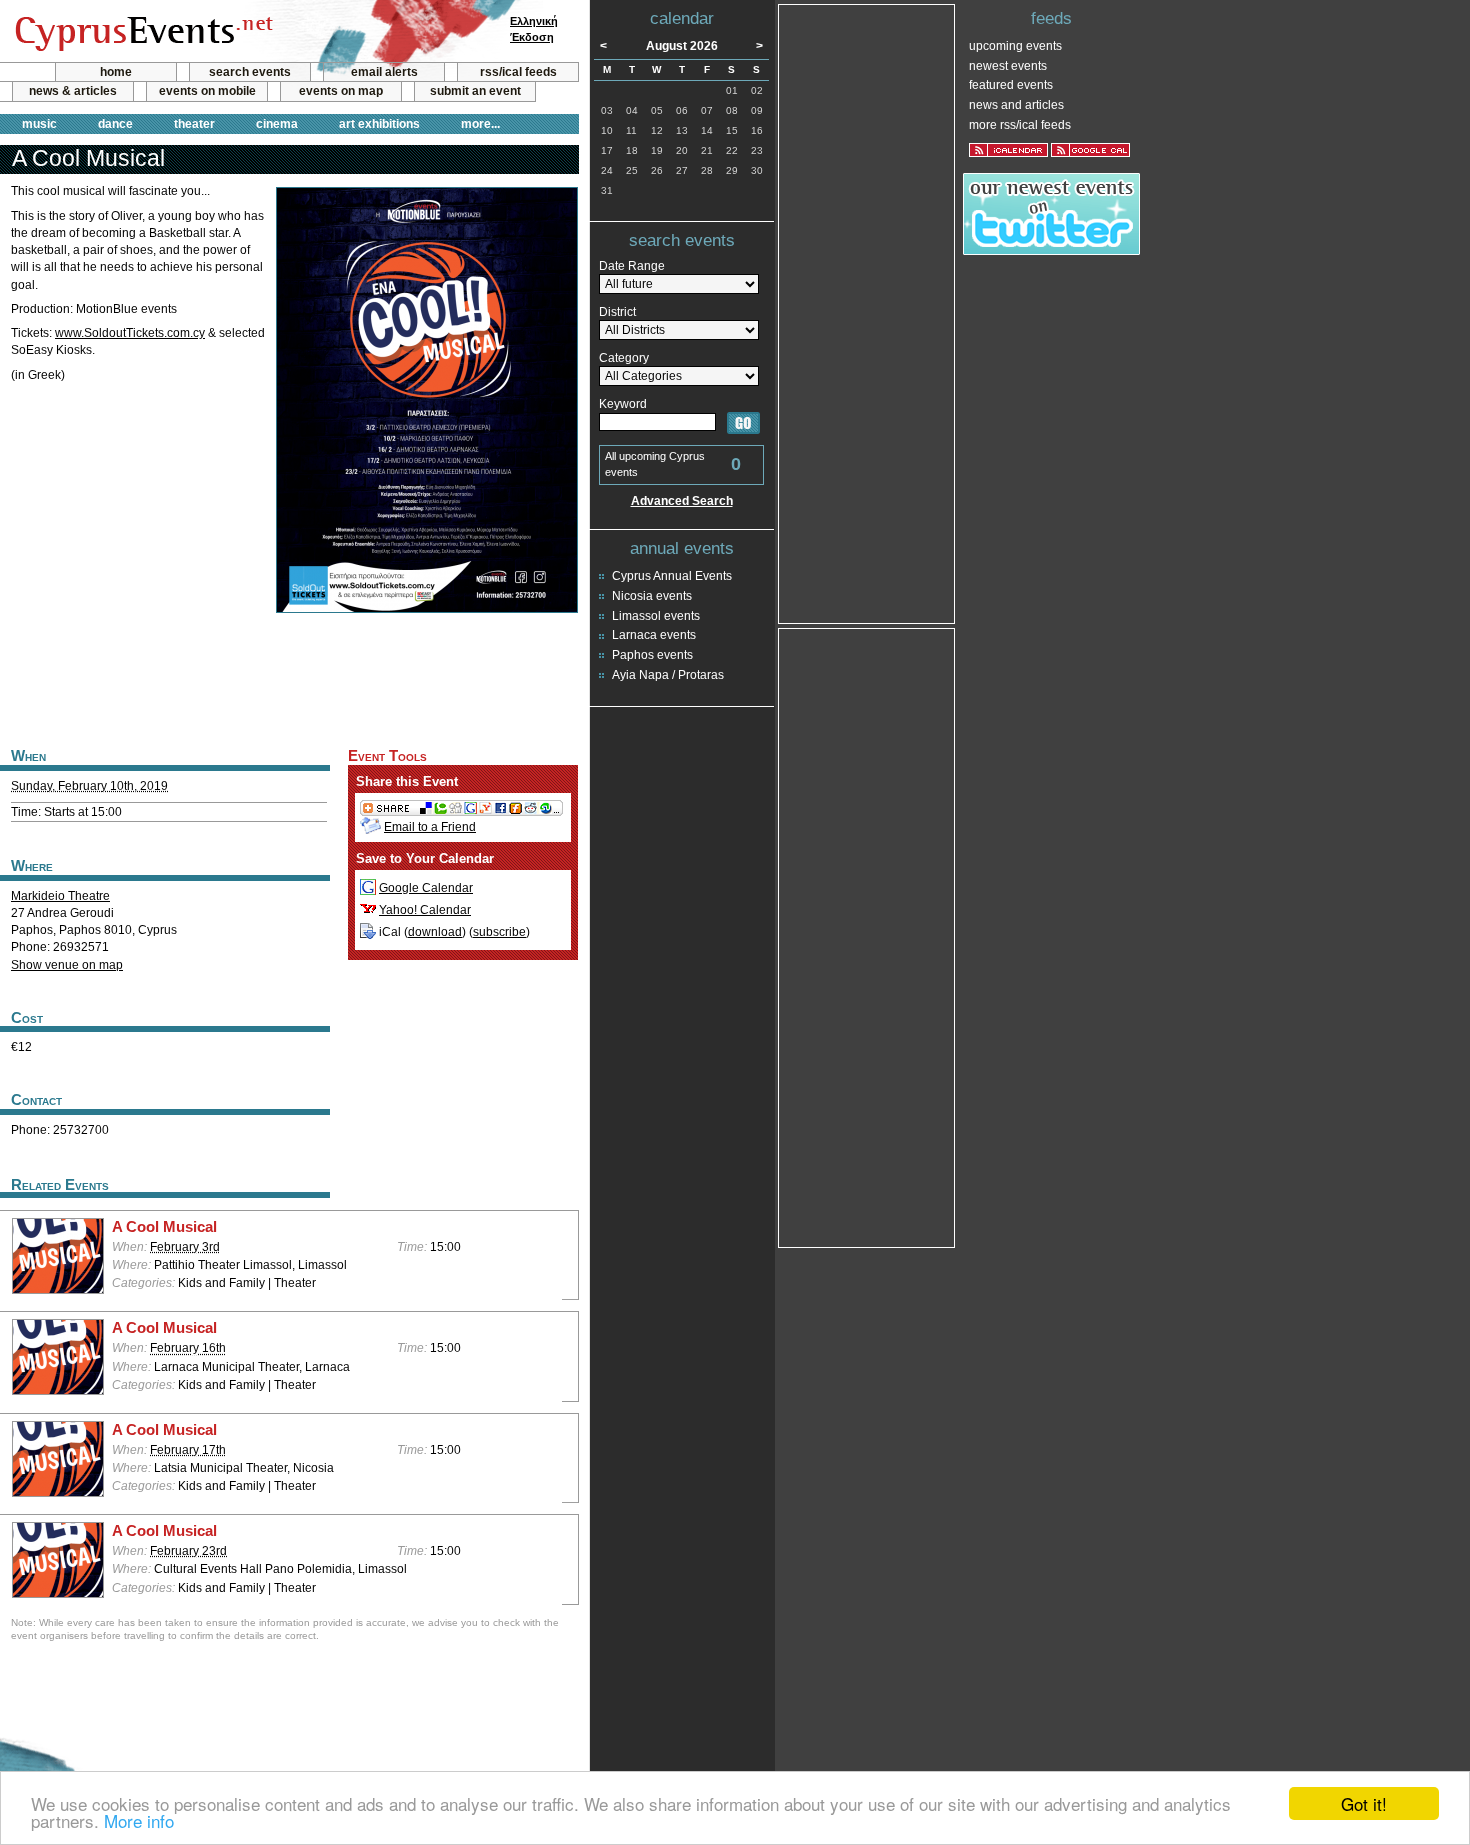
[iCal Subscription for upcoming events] (1008, 150)
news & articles (73, 91)
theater (194, 124)
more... (480, 124)
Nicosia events (652, 596)
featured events (1011, 85)
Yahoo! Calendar (425, 910)
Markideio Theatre (60, 896)
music (39, 124)
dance (115, 124)
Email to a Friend (430, 827)
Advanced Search (682, 501)
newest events (1008, 66)
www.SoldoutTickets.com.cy (130, 333)
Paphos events (652, 655)
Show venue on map (67, 965)
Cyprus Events (141, 32)
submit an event (475, 91)
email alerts (384, 72)
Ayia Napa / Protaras (668, 675)
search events (250, 72)
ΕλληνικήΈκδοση (534, 29)
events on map (341, 91)
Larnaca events (654, 635)
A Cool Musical (164, 1227)
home (116, 72)
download (435, 932)
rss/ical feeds (518, 72)
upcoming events (1015, 46)
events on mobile (207, 91)
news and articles (1016, 105)
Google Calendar (426, 888)
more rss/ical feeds (1020, 125)
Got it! (1364, 1803)
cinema (277, 124)
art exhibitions (379, 124)
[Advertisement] (289, 678)
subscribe (499, 932)
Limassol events (656, 616)
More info (139, 1820)
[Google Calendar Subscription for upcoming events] (1090, 150)
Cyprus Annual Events (672, 576)
